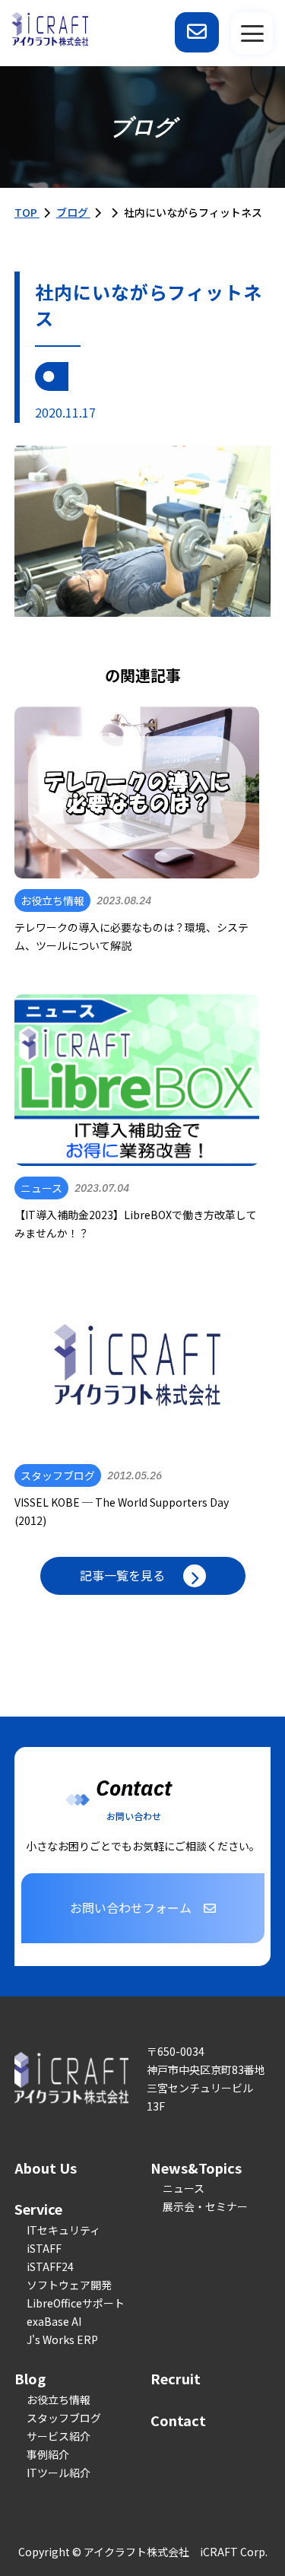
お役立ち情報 (59, 2400)
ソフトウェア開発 (69, 2285)
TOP (27, 212)
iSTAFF (44, 2248)
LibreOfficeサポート (76, 2303)
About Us (46, 2168)
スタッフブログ (64, 2418)
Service (38, 2209)
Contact (178, 2420)
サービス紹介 (59, 2436)
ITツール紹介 (59, 2473)
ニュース (184, 2188)
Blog (30, 2378)
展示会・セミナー (205, 2206)
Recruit (176, 2378)
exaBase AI (54, 2321)
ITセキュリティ (63, 2230)
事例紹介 (48, 2454)
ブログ (73, 212)
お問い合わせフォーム (131, 1907)
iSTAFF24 (50, 2266)
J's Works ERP (62, 2339)
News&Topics (196, 2168)
